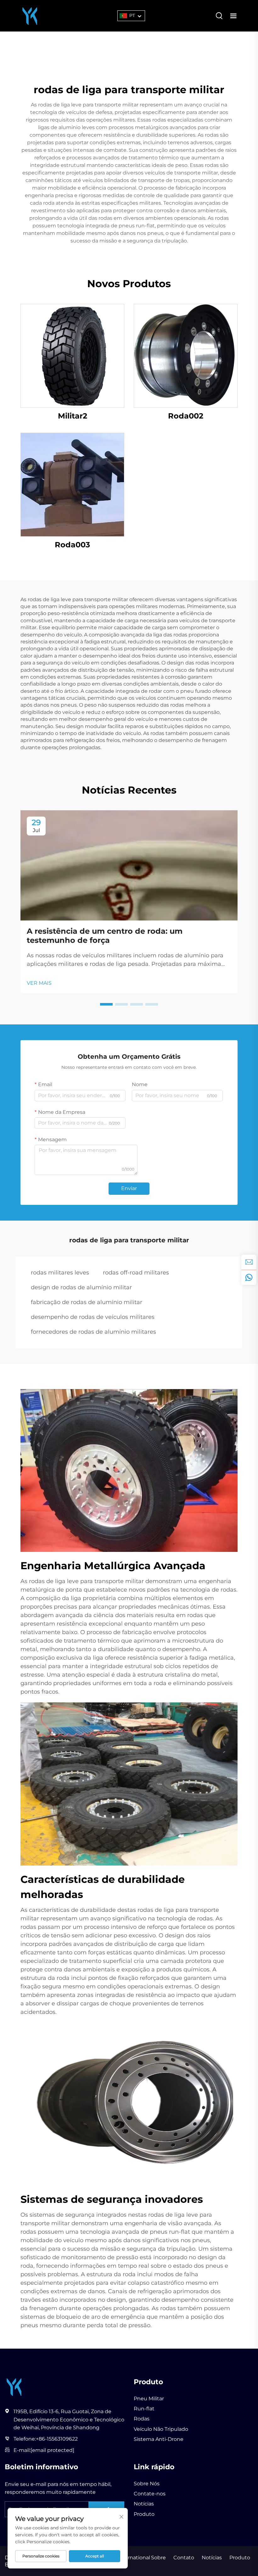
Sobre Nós (147, 2484)
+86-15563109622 (57, 2439)
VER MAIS (39, 983)
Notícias (144, 2504)
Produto (144, 2514)
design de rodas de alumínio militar (81, 1287)
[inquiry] (249, 1262)
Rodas (142, 2419)
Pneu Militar (149, 2399)
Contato (184, 2558)
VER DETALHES (72, 356)
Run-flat (144, 2409)
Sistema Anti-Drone (159, 2439)
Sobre (158, 2558)
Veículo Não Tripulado (161, 2429)
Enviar (129, 1188)
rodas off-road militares (136, 1273)
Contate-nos (150, 2494)
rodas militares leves (60, 1273)
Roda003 (72, 545)
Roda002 (186, 416)
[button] (106, 1004)
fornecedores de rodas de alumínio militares (93, 1332)
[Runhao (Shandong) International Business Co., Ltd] (30, 15)
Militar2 (73, 416)
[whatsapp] (249, 1277)
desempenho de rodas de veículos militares (93, 1317)
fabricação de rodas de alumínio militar (87, 1302)
